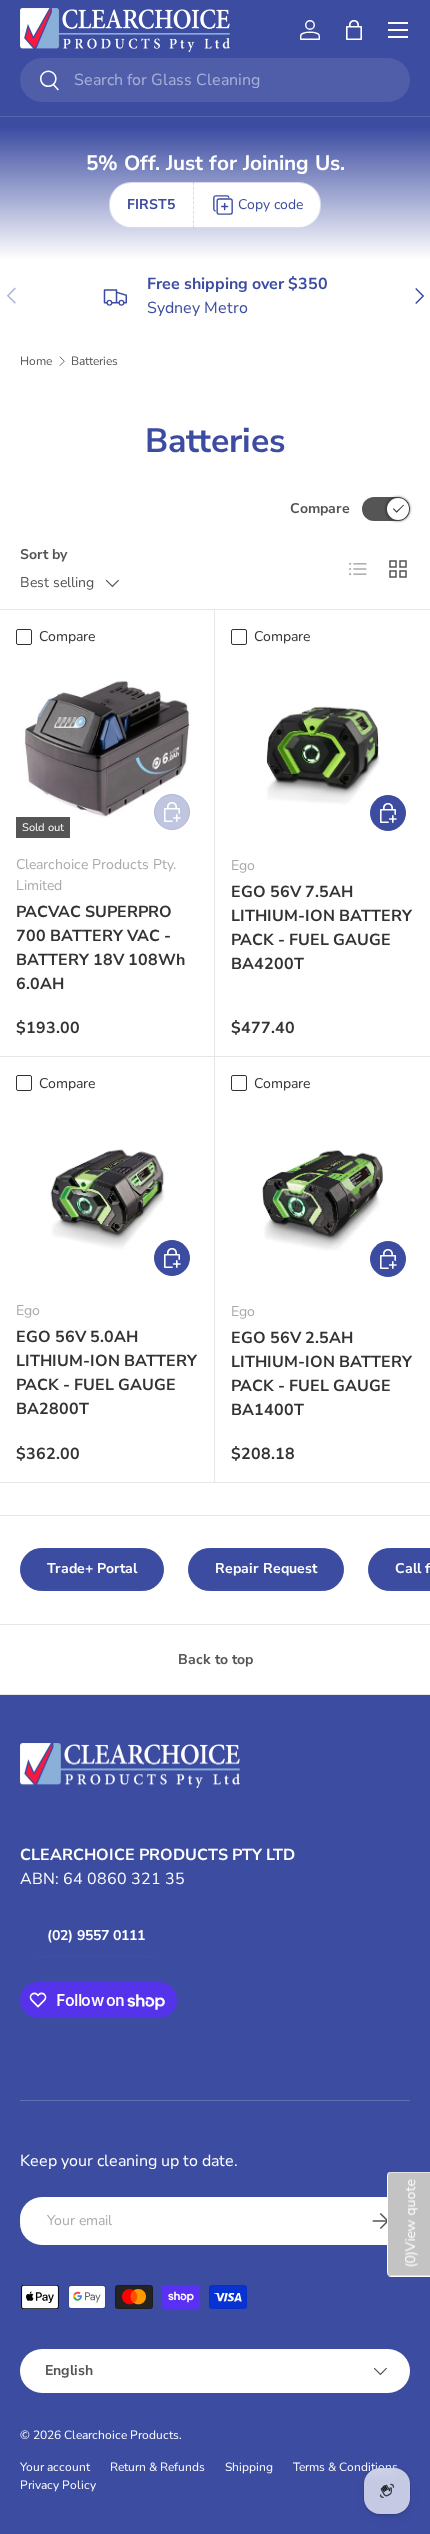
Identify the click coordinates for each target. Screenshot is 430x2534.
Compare (320, 508)
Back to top (215, 1659)
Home (36, 361)
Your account (55, 2467)
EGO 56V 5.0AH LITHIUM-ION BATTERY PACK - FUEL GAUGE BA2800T (106, 1373)
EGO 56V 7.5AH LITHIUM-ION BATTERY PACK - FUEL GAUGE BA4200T (321, 928)
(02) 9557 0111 (96, 1935)
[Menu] (398, 30)
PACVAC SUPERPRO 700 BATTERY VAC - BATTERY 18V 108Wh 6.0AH (100, 948)
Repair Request (266, 1568)
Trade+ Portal (92, 1568)
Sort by (43, 554)
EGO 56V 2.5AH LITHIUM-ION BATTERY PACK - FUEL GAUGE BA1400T (321, 1374)
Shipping (249, 2467)
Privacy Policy (58, 2485)
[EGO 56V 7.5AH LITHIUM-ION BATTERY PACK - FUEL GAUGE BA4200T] (322, 747)
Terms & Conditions (345, 2467)
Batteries (94, 361)
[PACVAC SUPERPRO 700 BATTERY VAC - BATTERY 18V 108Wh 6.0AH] (107, 747)
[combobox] (215, 80)
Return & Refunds (157, 2467)
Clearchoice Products (121, 2435)
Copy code (270, 204)
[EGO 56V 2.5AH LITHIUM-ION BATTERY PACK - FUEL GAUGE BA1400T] (322, 1193)
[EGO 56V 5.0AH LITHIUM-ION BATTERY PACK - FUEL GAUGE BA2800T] (107, 1193)
